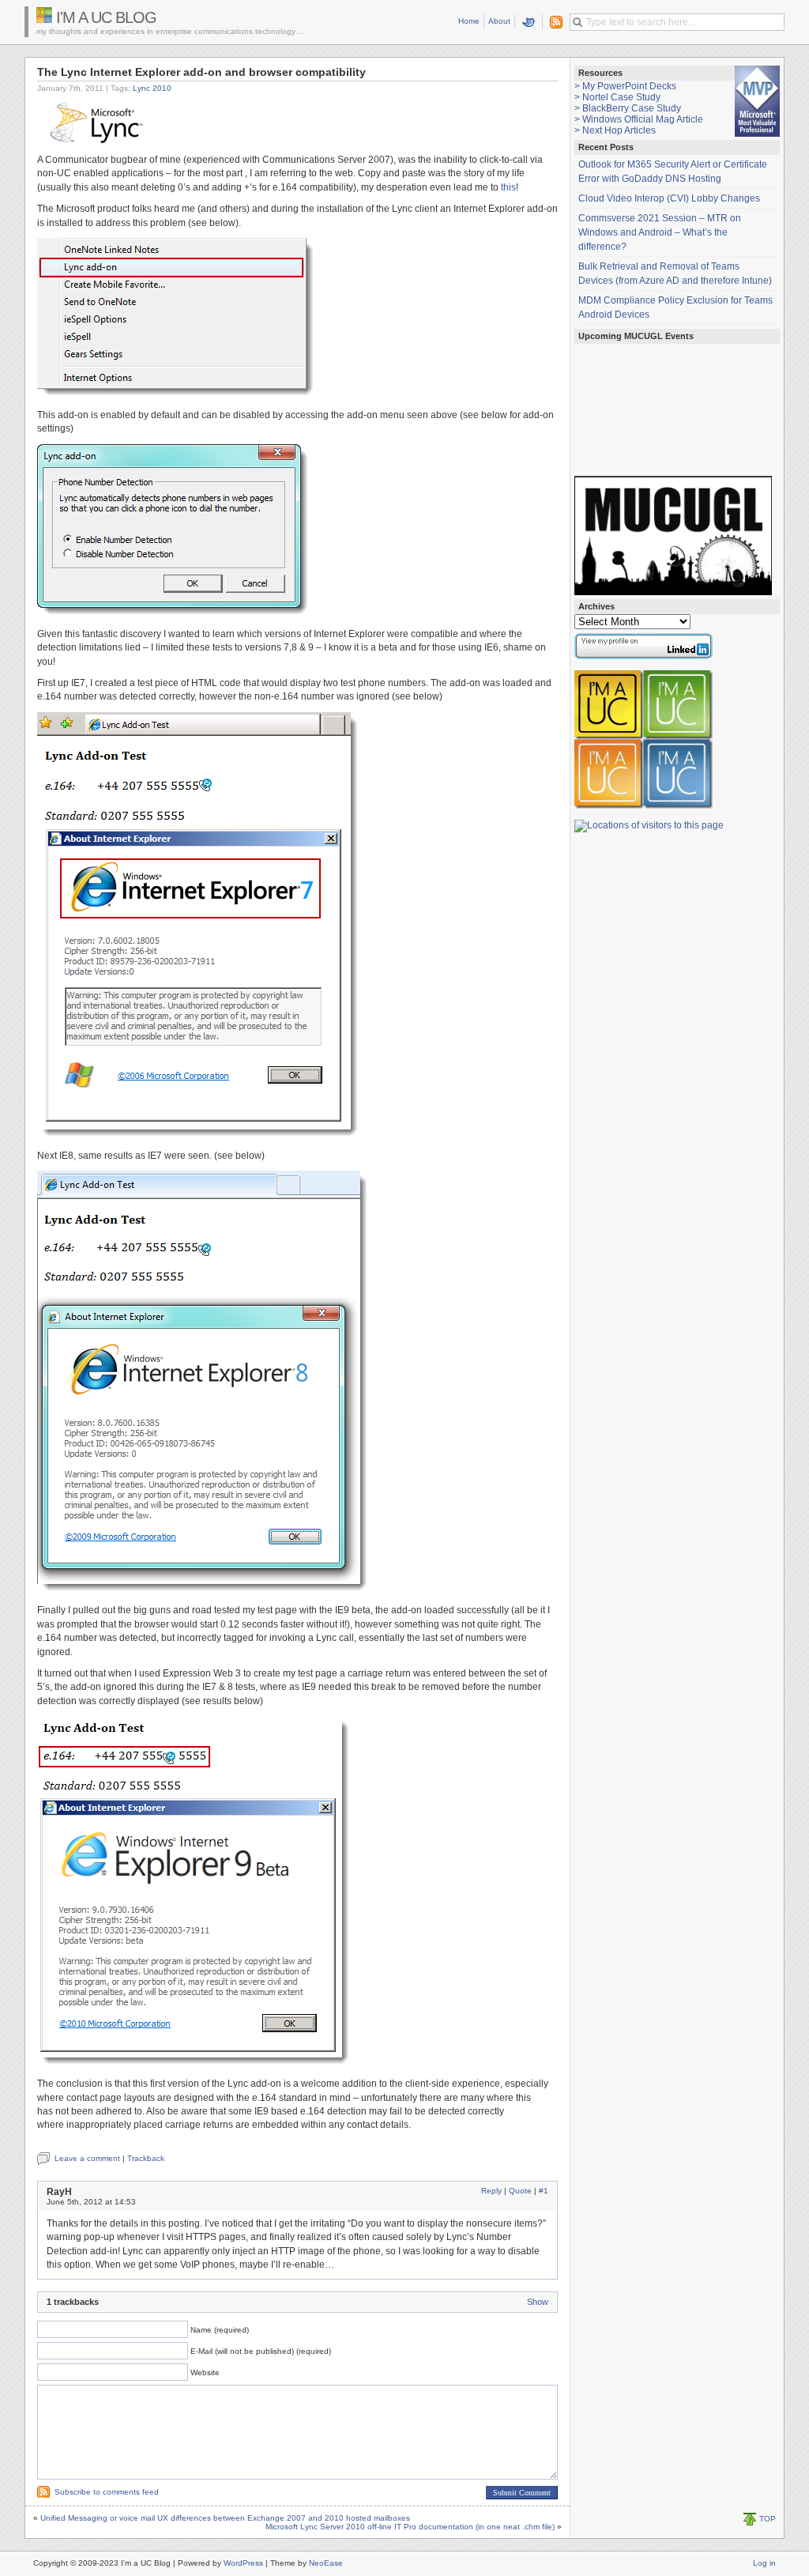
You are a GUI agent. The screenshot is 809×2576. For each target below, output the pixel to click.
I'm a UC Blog (106, 17)
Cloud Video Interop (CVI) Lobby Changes (669, 198)
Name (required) (220, 2330)
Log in (764, 2563)
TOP (768, 2519)
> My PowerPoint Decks (625, 86)
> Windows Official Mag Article (639, 119)
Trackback (146, 2158)
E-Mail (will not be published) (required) (261, 2351)
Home (469, 21)
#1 (544, 2191)
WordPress (243, 2563)
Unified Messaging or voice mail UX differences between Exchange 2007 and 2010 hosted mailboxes (225, 2518)
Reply (491, 2191)
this (508, 187)
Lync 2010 (152, 88)
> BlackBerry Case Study (628, 108)
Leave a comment (87, 2158)
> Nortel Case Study (617, 97)
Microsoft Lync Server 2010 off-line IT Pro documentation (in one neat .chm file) (410, 2527)
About (499, 21)
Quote (520, 2191)
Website (205, 2372)
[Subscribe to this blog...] (553, 22)
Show (538, 2302)
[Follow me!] (529, 22)
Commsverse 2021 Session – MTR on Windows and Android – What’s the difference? (660, 232)
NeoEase (326, 2563)
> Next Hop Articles (615, 130)
